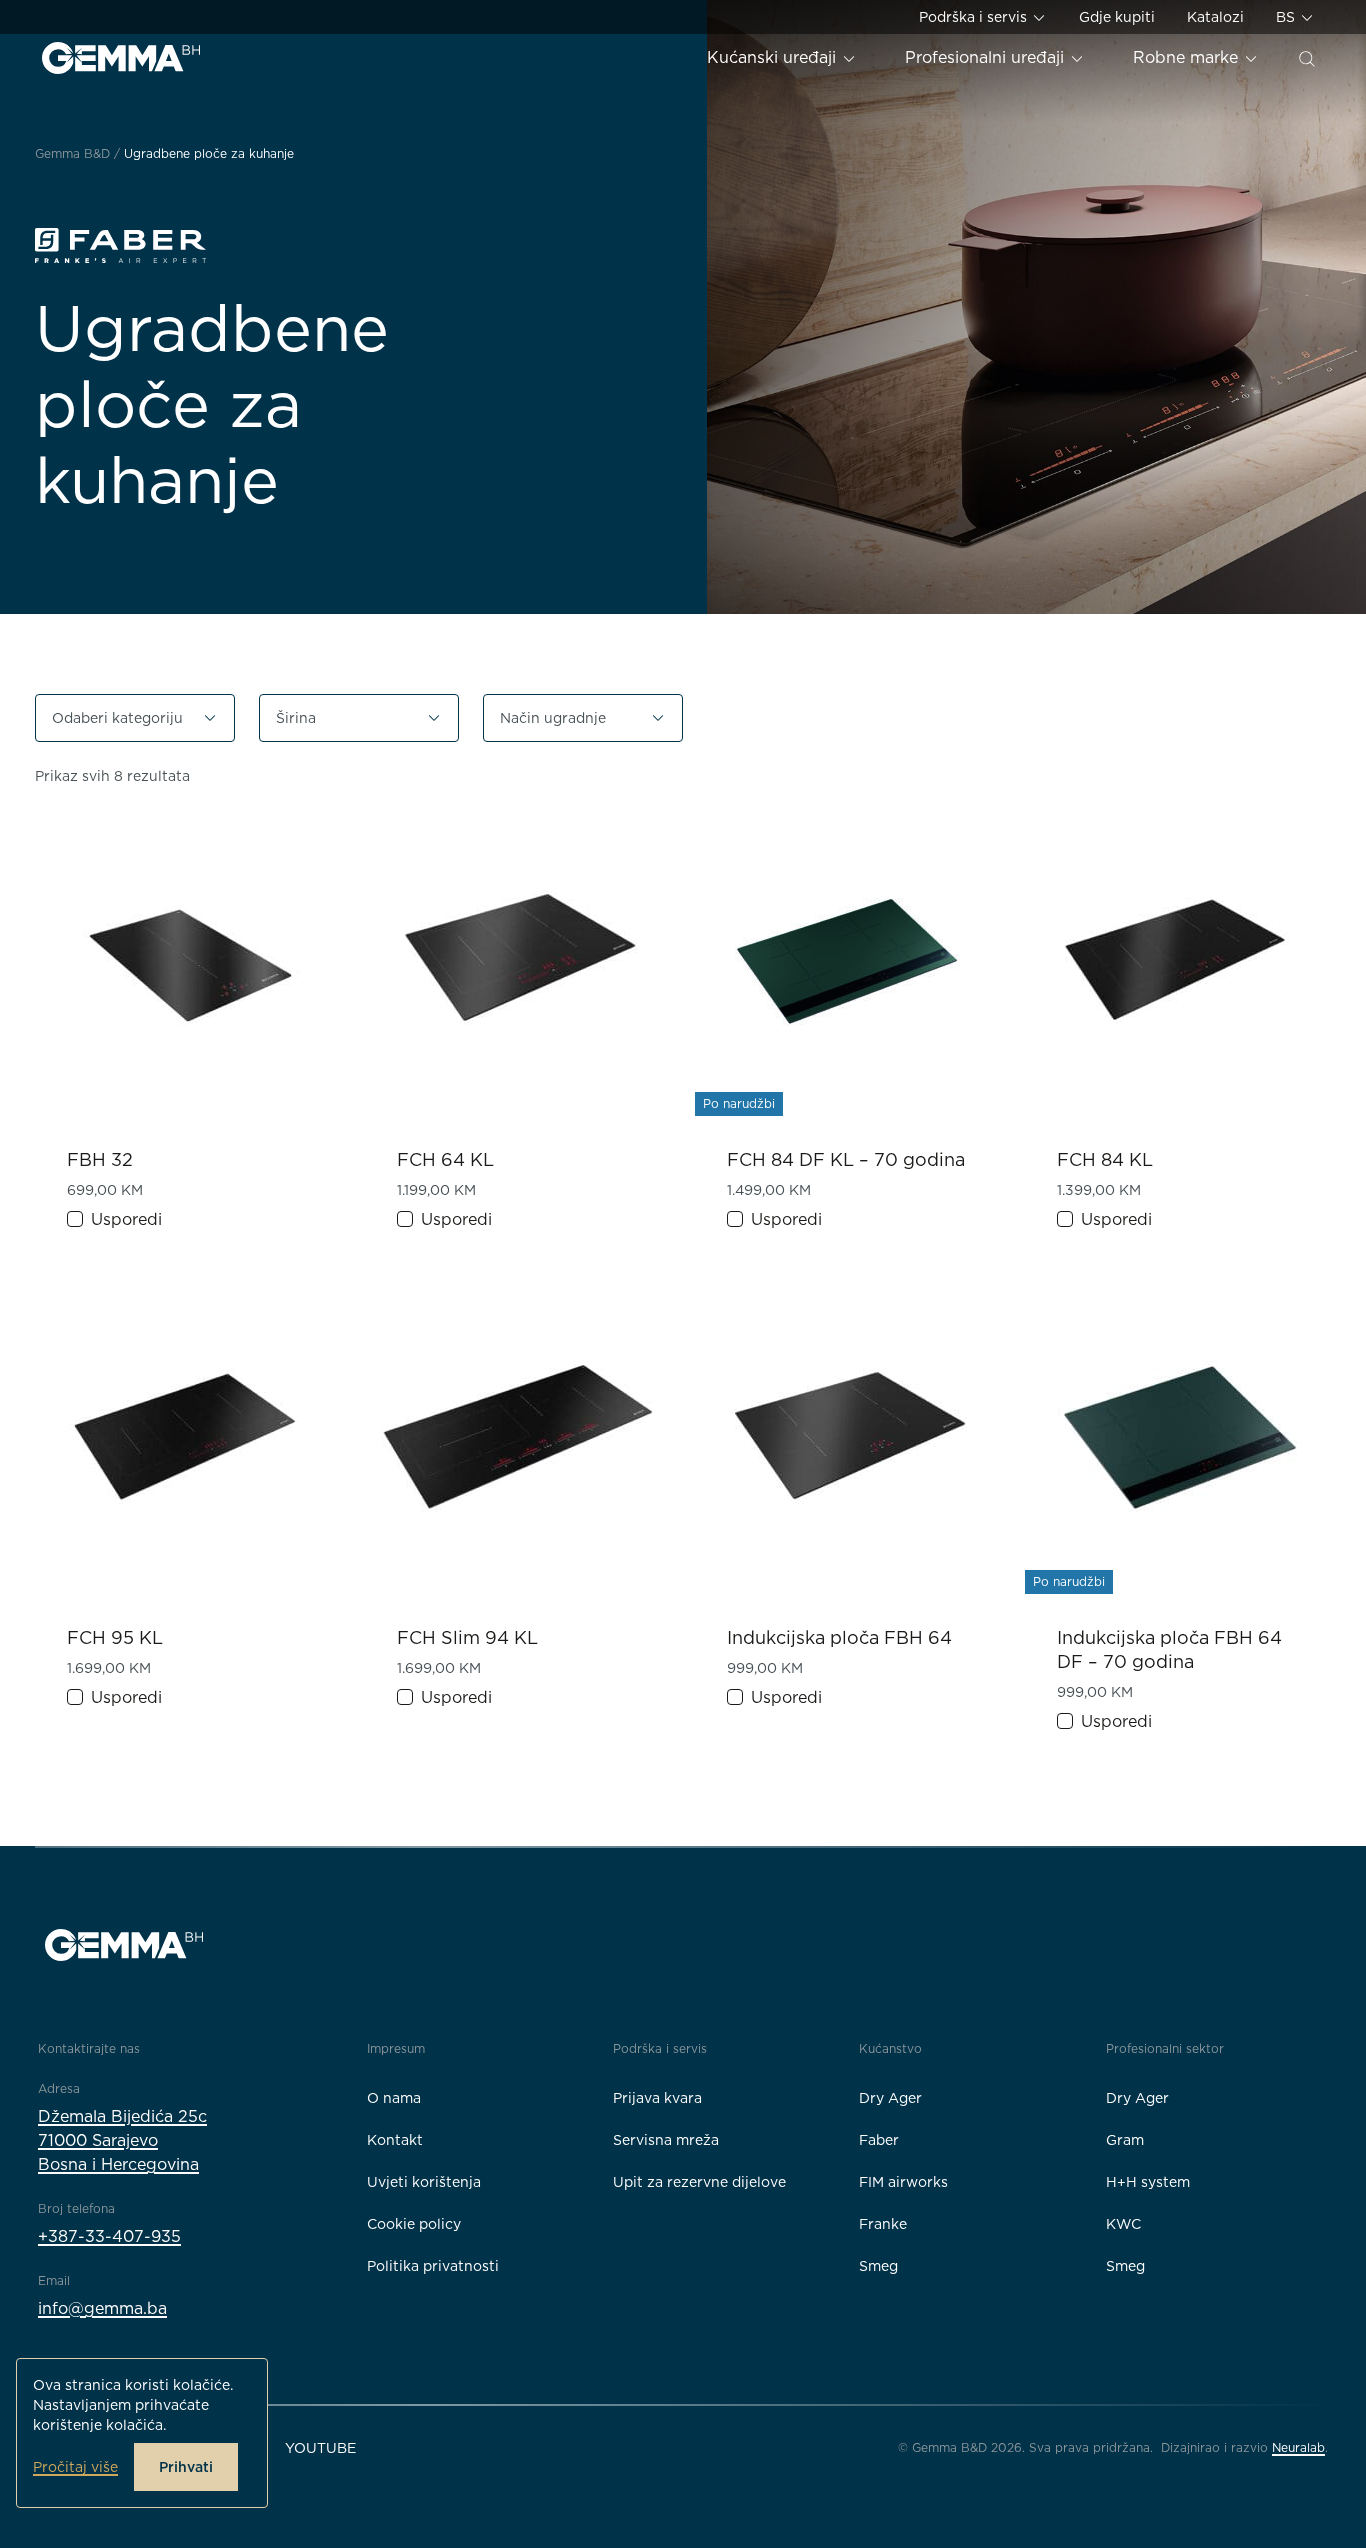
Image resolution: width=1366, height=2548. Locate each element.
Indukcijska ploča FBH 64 (839, 1637)
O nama (394, 2098)
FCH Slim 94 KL (467, 1637)
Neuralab (1298, 2447)
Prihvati (186, 2467)
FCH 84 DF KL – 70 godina (846, 1159)
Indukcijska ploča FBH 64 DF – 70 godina (1169, 1649)
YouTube (320, 2448)
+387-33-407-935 (109, 2236)
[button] (135, 718)
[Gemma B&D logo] (121, 58)
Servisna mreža (666, 2140)
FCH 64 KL (445, 1159)
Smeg (878, 2266)
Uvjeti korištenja (424, 2182)
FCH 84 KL (1105, 1159)
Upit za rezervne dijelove (699, 2182)
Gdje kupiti (1117, 17)
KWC (1123, 2224)
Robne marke (1188, 57)
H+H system (1148, 2182)
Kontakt (395, 2140)
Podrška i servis (975, 17)
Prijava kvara (657, 2098)
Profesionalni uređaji (987, 57)
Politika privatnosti (433, 2266)
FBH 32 (100, 1159)
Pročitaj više (75, 2467)
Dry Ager (890, 2098)
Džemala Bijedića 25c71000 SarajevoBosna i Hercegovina (122, 2140)
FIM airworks (903, 2182)
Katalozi (1215, 17)
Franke (883, 2224)
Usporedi (126, 1219)
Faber (879, 2140)
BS (1287, 17)
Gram (1125, 2140)
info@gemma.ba (102, 2308)
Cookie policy (414, 2224)
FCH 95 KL (115, 1637)
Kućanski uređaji (774, 57)
